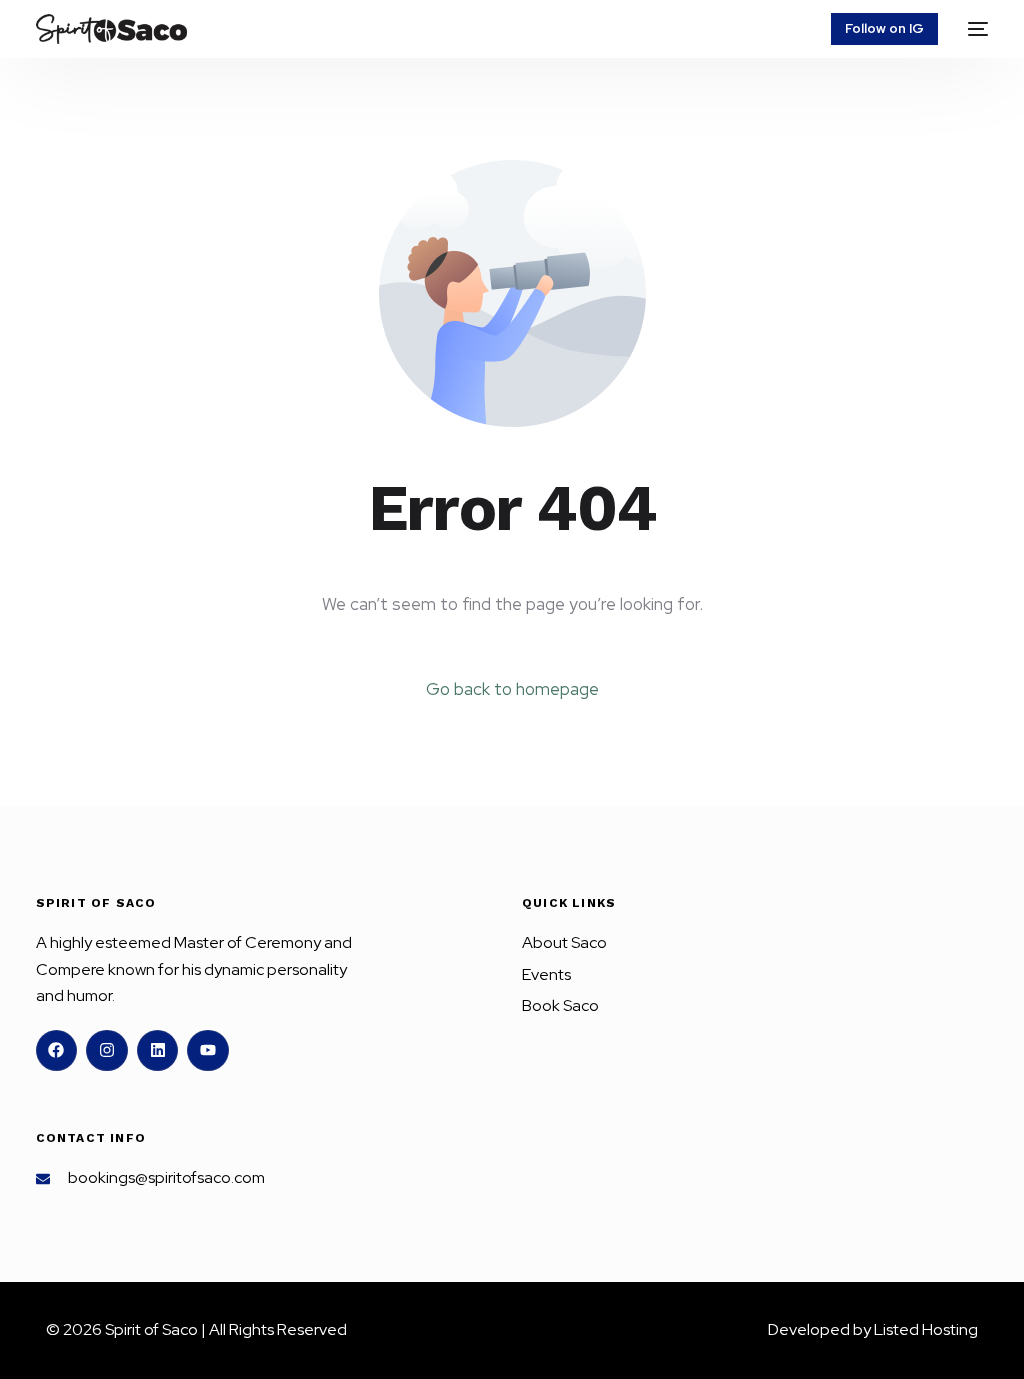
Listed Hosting (926, 1329)
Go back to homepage (512, 689)
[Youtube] (208, 1051)
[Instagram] (107, 1051)
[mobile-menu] (973, 29)
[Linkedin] (158, 1051)
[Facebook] (57, 1051)
